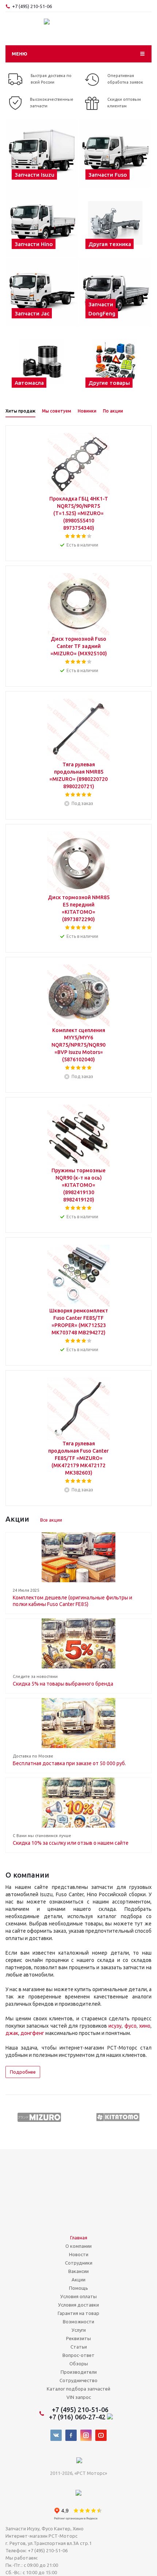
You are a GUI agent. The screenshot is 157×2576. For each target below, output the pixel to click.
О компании (78, 2246)
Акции (78, 2280)
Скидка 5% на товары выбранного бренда (63, 1684)
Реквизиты (78, 2338)
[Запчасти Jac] (42, 292)
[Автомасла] (42, 361)
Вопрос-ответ (78, 2355)
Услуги (79, 2330)
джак (12, 2033)
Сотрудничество (78, 2380)
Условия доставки (78, 2305)
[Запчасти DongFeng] (115, 292)
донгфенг (32, 2033)
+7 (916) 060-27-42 (78, 2417)
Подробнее (23, 2072)
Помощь (78, 2288)
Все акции (51, 1520)
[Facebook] (71, 2435)
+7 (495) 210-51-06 (32, 6)
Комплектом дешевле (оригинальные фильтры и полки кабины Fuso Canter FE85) (72, 1601)
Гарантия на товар (78, 2313)
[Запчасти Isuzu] (42, 153)
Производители (79, 2372)
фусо (131, 2026)
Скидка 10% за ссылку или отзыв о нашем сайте (71, 1843)
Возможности (78, 2322)
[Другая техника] (115, 223)
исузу (115, 2026)
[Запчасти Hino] (42, 223)
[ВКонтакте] (56, 2435)
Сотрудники (79, 2263)
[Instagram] (86, 2435)
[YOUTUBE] (101, 2435)
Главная (79, 2238)
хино (145, 2026)
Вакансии (78, 2271)
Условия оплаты (78, 2296)
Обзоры (79, 2364)
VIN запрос (79, 2397)
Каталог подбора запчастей (78, 2389)
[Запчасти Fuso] (115, 153)
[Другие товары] (115, 361)
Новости (79, 2254)
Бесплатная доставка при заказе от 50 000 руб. (69, 1763)
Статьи (79, 2347)
